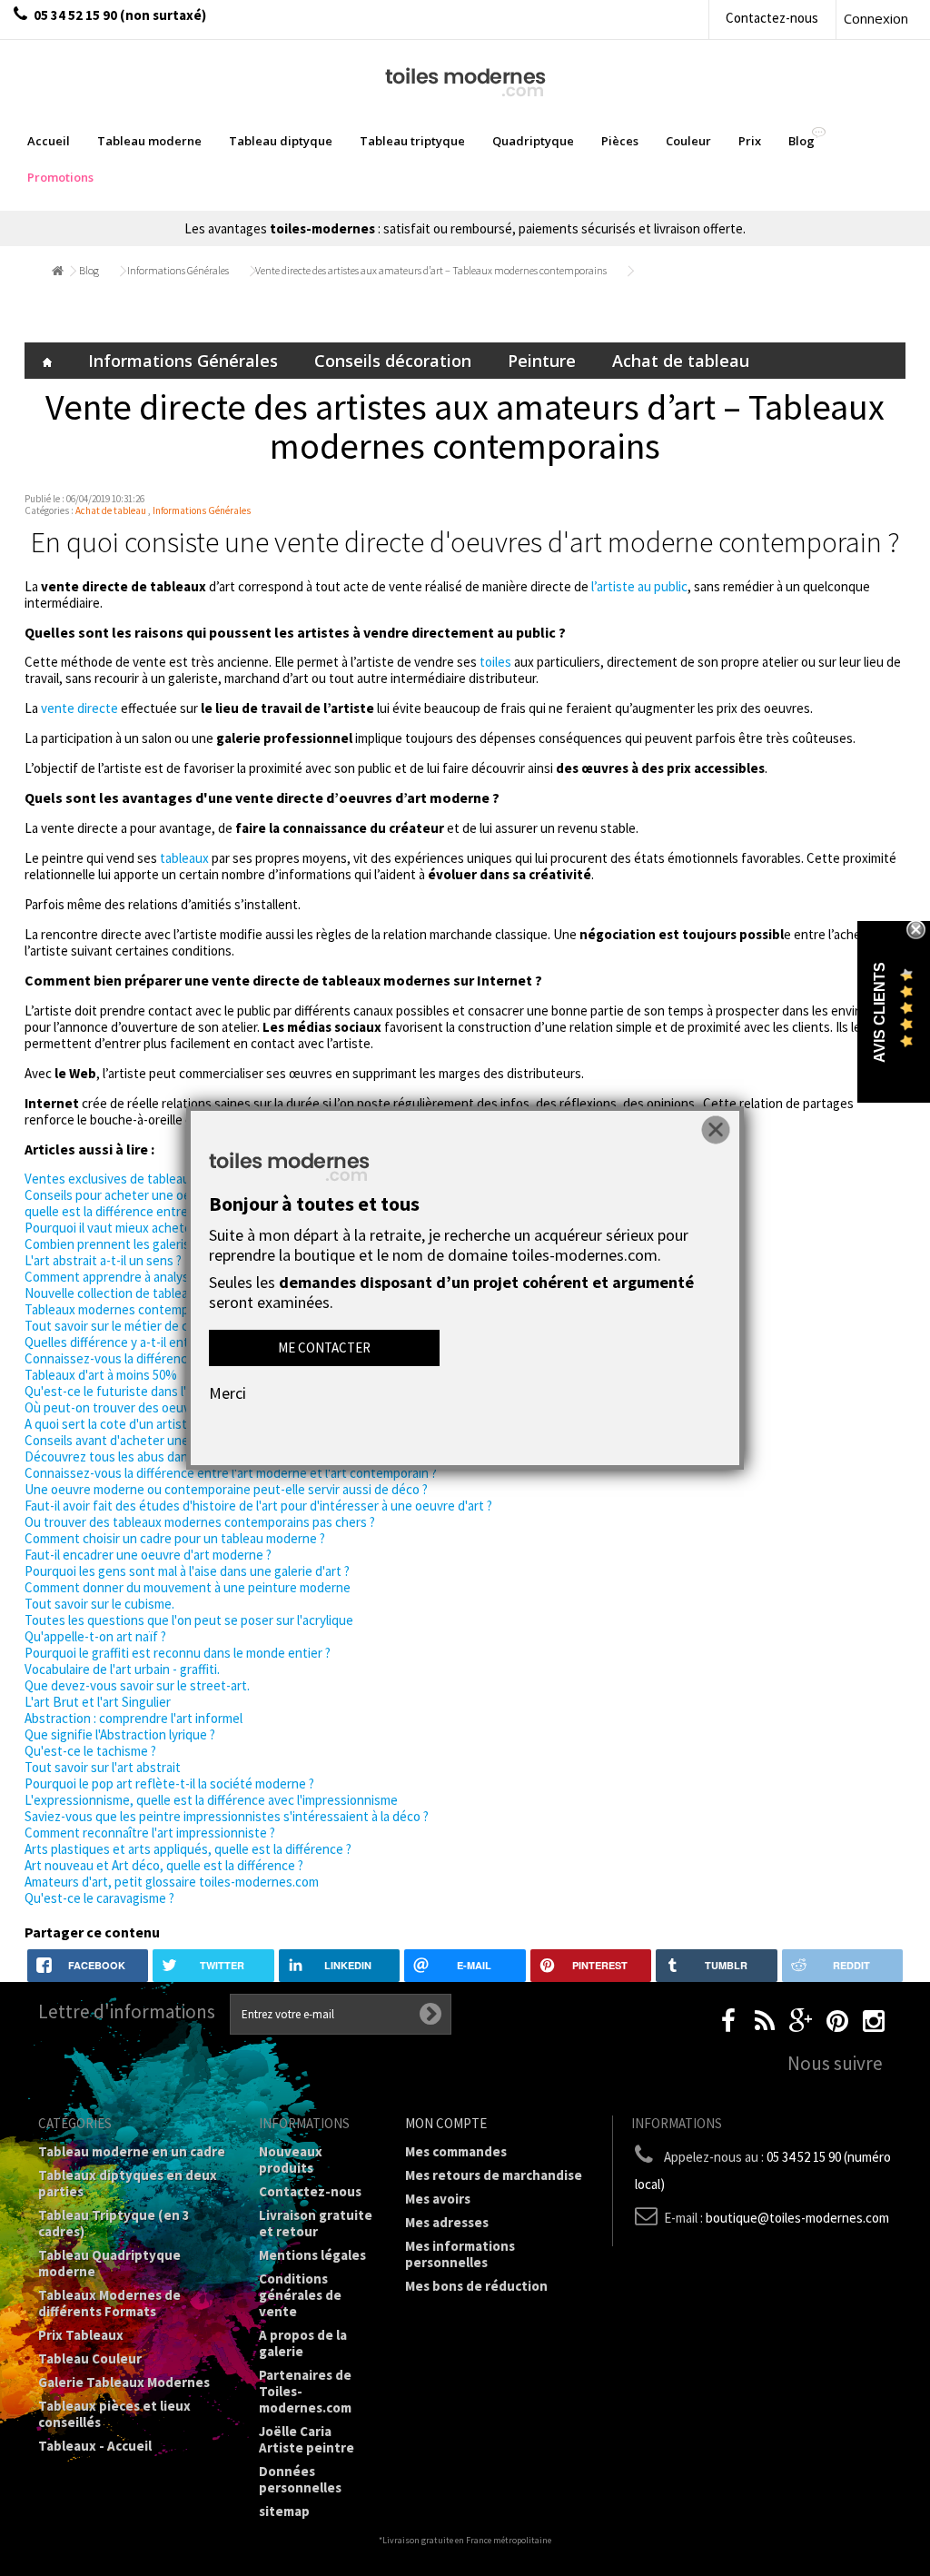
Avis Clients (880, 1011)
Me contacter (324, 1347)
